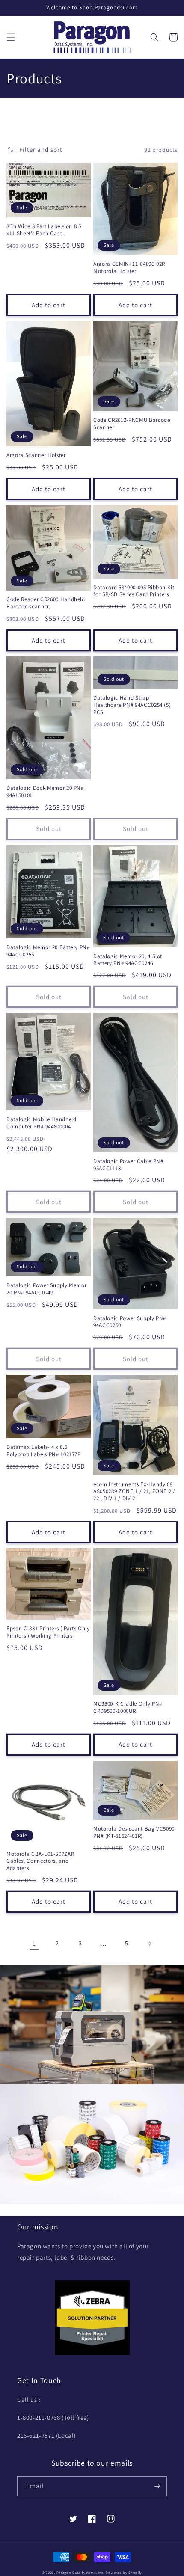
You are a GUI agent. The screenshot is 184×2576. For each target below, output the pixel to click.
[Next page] (150, 1944)
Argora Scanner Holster (36, 455)
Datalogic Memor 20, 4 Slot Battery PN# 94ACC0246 (128, 960)
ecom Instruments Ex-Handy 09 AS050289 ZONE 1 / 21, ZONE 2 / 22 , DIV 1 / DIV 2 (134, 1492)
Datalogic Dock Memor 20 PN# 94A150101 (45, 792)
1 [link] (34, 1943)
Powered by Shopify (124, 2572)
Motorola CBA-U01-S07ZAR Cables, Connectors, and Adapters (40, 1861)
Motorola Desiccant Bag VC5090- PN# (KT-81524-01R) (135, 1833)
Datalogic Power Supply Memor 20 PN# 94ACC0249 (46, 1289)
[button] (11, 37)
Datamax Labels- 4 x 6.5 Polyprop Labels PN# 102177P (44, 1451)
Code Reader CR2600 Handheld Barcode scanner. (46, 603)
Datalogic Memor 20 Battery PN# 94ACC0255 (48, 951)
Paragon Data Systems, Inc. (81, 2572)
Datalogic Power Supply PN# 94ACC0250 (130, 1322)
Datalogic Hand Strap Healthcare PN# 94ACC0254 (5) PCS (132, 705)
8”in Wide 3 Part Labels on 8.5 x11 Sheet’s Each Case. (44, 230)
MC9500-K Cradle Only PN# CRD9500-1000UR (128, 1708)
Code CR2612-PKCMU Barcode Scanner (132, 424)
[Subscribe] (157, 2486)
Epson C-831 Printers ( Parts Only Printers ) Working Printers (48, 1632)
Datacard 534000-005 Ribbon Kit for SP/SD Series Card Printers (134, 591)
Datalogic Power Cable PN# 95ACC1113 (128, 1165)
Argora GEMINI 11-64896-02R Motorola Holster (129, 268)
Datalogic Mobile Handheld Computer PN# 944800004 (42, 1123)
